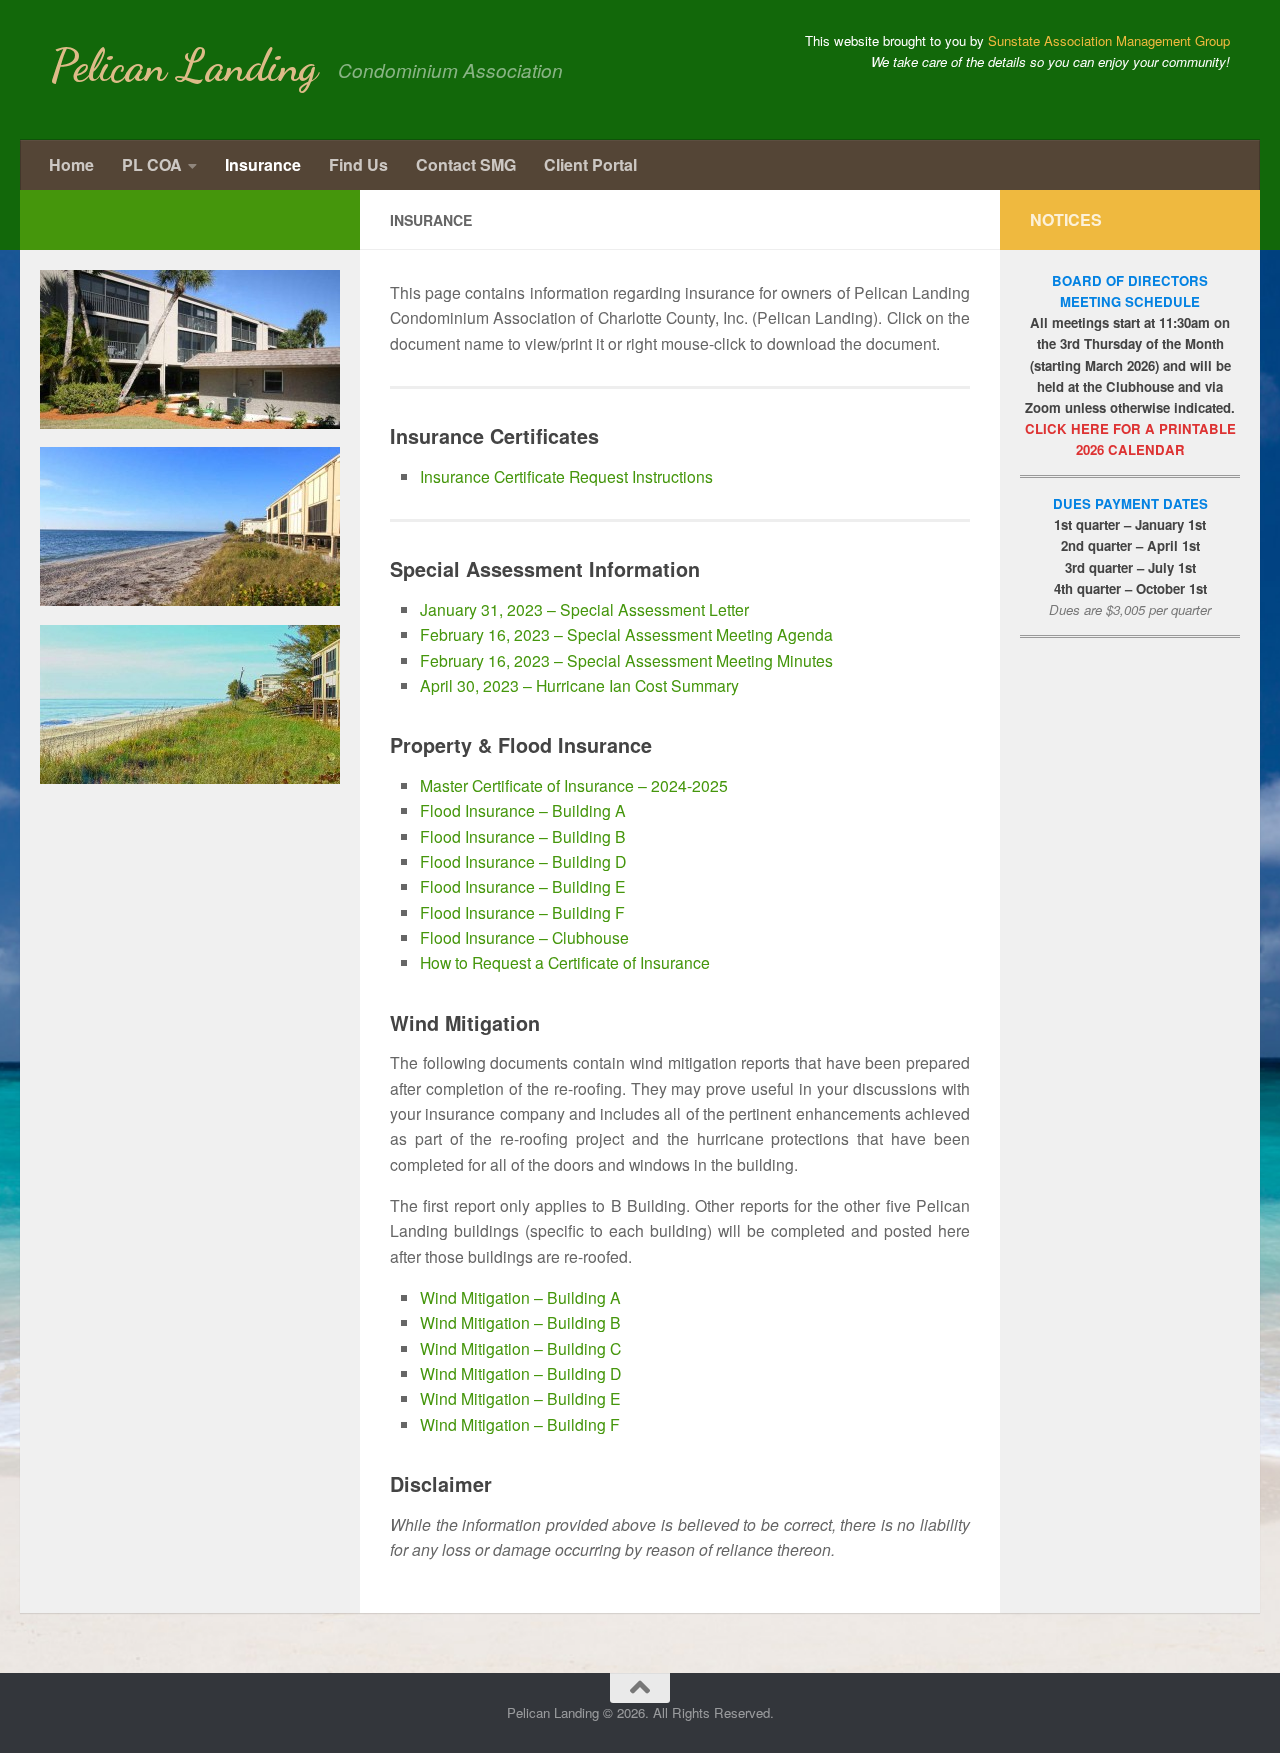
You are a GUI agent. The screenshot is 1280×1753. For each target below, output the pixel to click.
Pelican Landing (184, 66)
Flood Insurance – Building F (522, 912)
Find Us (358, 164)
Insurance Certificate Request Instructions (566, 476)
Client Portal (590, 164)
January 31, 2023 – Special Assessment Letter (584, 609)
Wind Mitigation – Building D (520, 1373)
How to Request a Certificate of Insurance (565, 962)
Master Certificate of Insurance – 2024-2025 (574, 785)
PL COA (152, 164)
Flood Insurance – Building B (523, 836)
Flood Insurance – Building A (523, 810)
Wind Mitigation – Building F (520, 1424)
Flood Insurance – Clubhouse (524, 937)
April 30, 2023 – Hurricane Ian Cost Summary (579, 685)
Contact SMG (466, 164)
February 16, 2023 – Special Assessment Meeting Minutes (626, 660)
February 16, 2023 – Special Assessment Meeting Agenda (626, 634)
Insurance (263, 164)
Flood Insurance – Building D (523, 861)
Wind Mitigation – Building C (520, 1348)
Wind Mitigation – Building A (520, 1297)
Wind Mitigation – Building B (520, 1322)
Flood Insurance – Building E (523, 886)
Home (71, 164)
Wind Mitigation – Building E (520, 1398)
